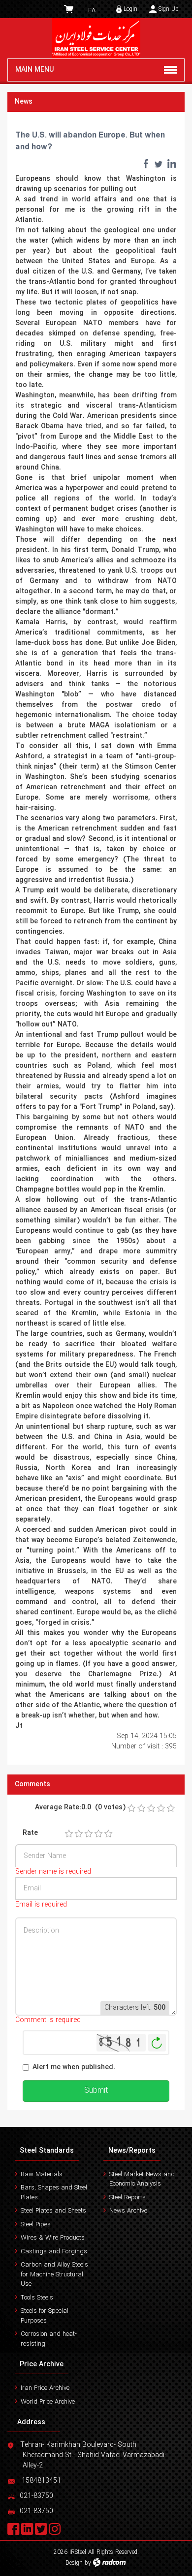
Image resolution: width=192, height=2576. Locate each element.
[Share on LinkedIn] (171, 164)
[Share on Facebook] (146, 164)
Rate (30, 1833)
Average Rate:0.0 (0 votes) (80, 1808)
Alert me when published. (74, 2067)
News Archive (128, 2211)
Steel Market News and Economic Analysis (142, 2179)
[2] (79, 1834)
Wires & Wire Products (53, 2238)
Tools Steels (37, 2298)
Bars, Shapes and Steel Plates (54, 2193)
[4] (98, 1834)
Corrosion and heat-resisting (49, 2339)
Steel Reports (128, 2198)
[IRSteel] (96, 38)
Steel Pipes (36, 2225)
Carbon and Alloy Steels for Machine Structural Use (54, 2274)
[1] (69, 1834)
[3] (89, 1834)
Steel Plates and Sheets (53, 2211)
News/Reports (132, 2151)
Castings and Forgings (54, 2252)
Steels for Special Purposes (45, 2316)
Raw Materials (42, 2174)
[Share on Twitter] (159, 164)
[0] (131, 1808)
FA (92, 11)
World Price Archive (48, 2402)
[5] (108, 1834)
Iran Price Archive (45, 2388)
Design (74, 2563)
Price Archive (42, 2364)
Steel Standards (47, 2151)
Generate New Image (157, 2043)
